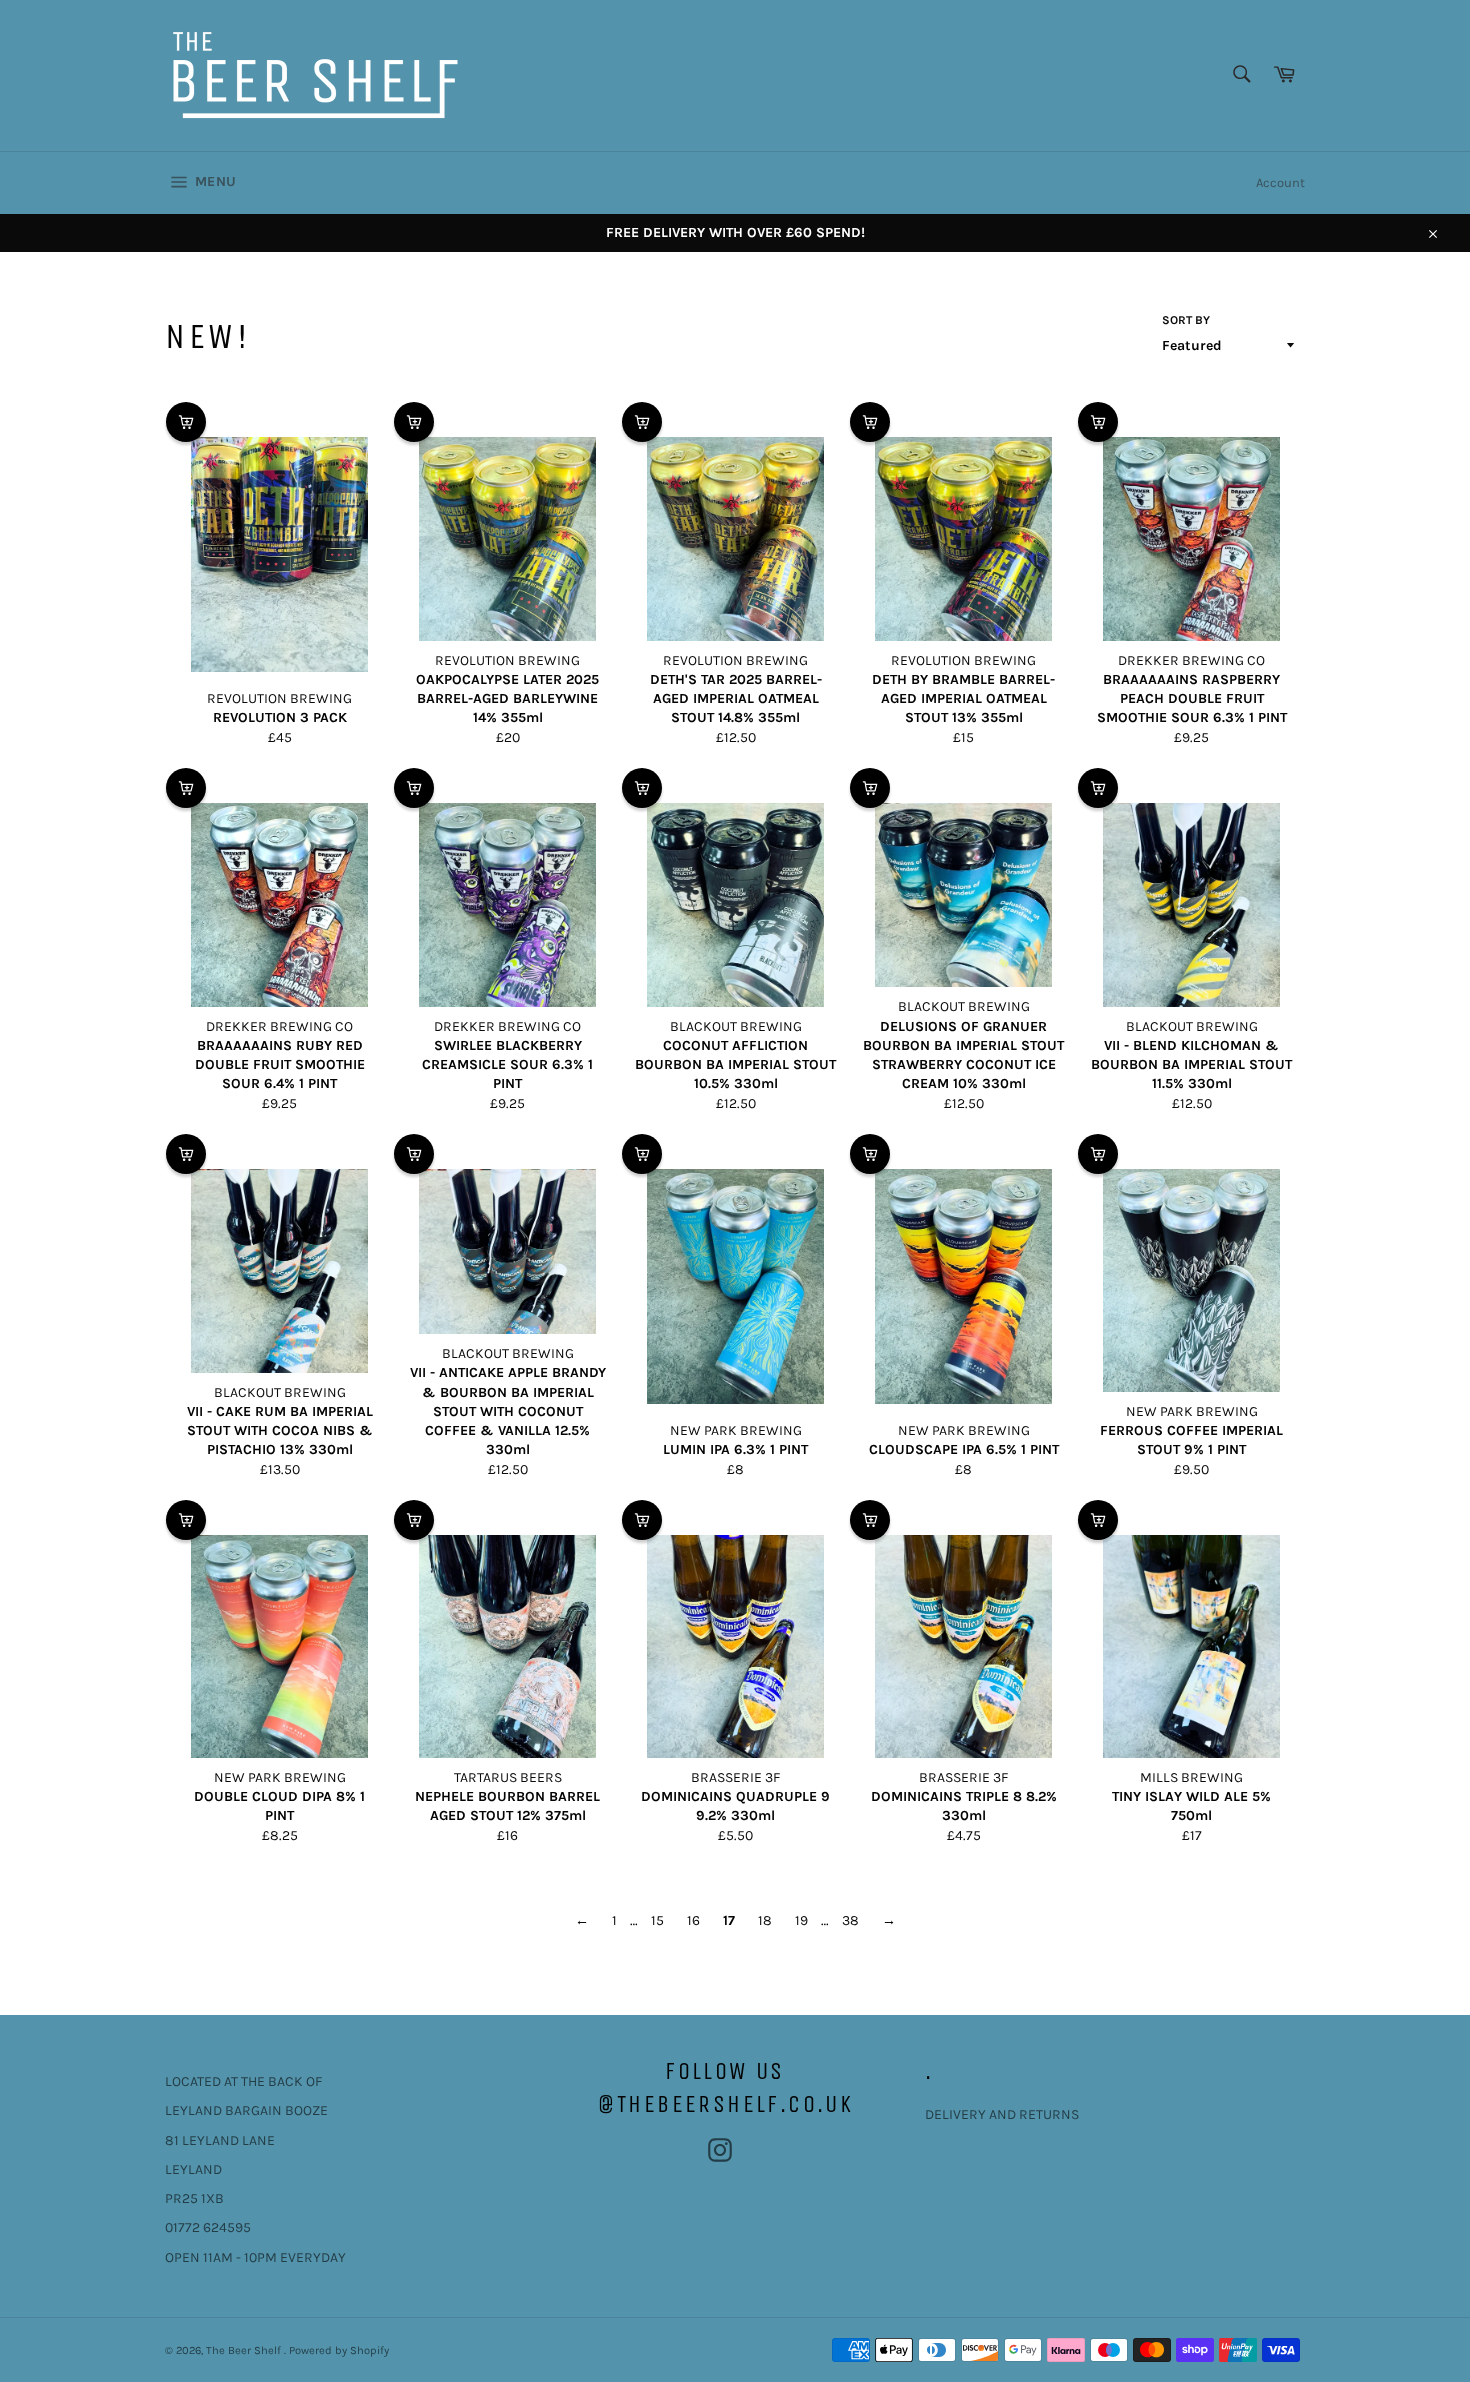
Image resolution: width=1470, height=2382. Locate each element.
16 (693, 1920)
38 (850, 1920)
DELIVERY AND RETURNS (1002, 2114)
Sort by (1186, 320)
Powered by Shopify (339, 2350)
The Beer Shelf (245, 2350)
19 (801, 1920)
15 (657, 1920)
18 (765, 1920)
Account (1280, 182)
